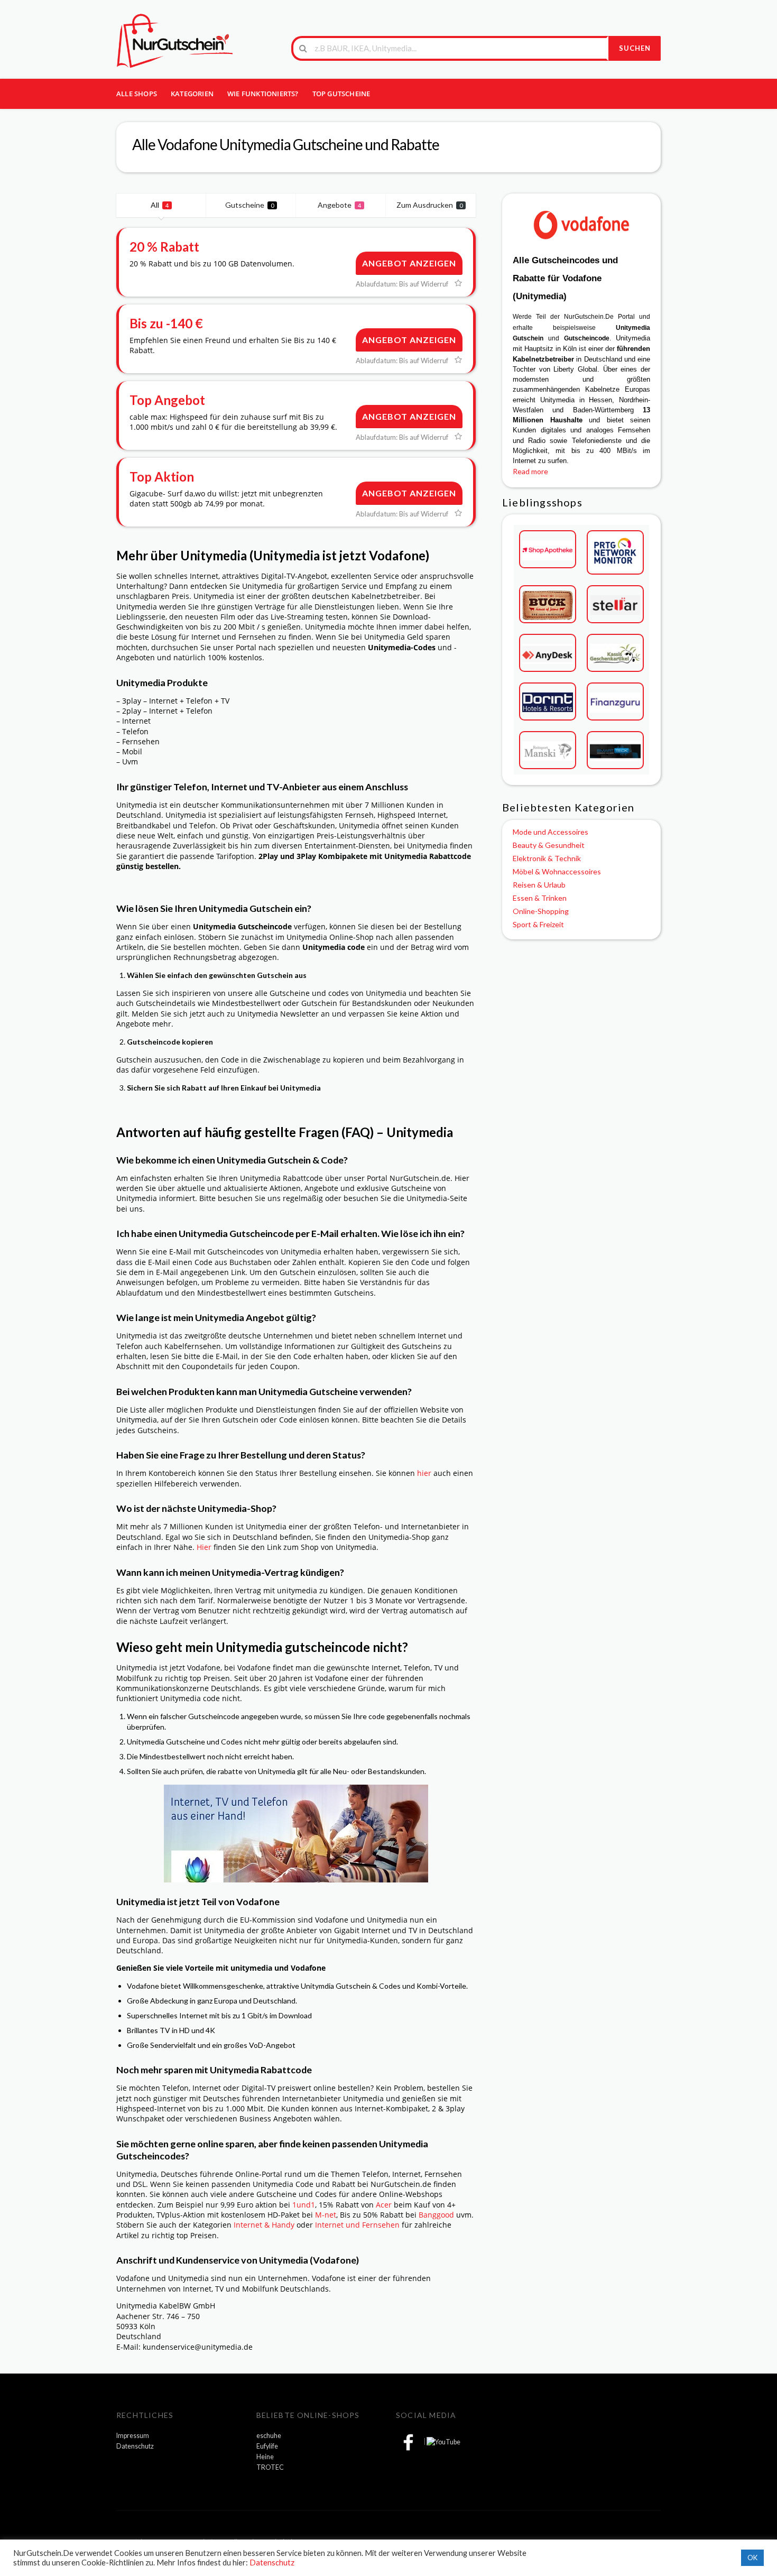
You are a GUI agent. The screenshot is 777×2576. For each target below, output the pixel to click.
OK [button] (752, 2557)
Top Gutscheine (341, 94)
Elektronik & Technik (547, 858)
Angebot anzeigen (409, 263)
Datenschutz (135, 2446)
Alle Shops (137, 94)
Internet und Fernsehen (357, 2225)
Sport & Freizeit (538, 924)
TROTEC (270, 2467)
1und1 (304, 2205)
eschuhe (269, 2436)
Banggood (436, 2215)
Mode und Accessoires (551, 832)
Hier (204, 1547)
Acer (384, 2205)
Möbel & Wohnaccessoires (557, 871)
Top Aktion (162, 477)
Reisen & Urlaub (539, 885)
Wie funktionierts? (263, 94)
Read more (530, 471)
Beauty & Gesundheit (549, 845)
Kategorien (192, 94)
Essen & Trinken (540, 898)
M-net (326, 2215)
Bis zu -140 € (166, 323)
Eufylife (267, 2446)
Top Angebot (167, 400)
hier (424, 1473)
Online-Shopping (541, 911)
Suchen (635, 48)
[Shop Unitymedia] (581, 224)
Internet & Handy (264, 2225)
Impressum (133, 2436)
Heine (265, 2457)
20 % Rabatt (164, 247)
